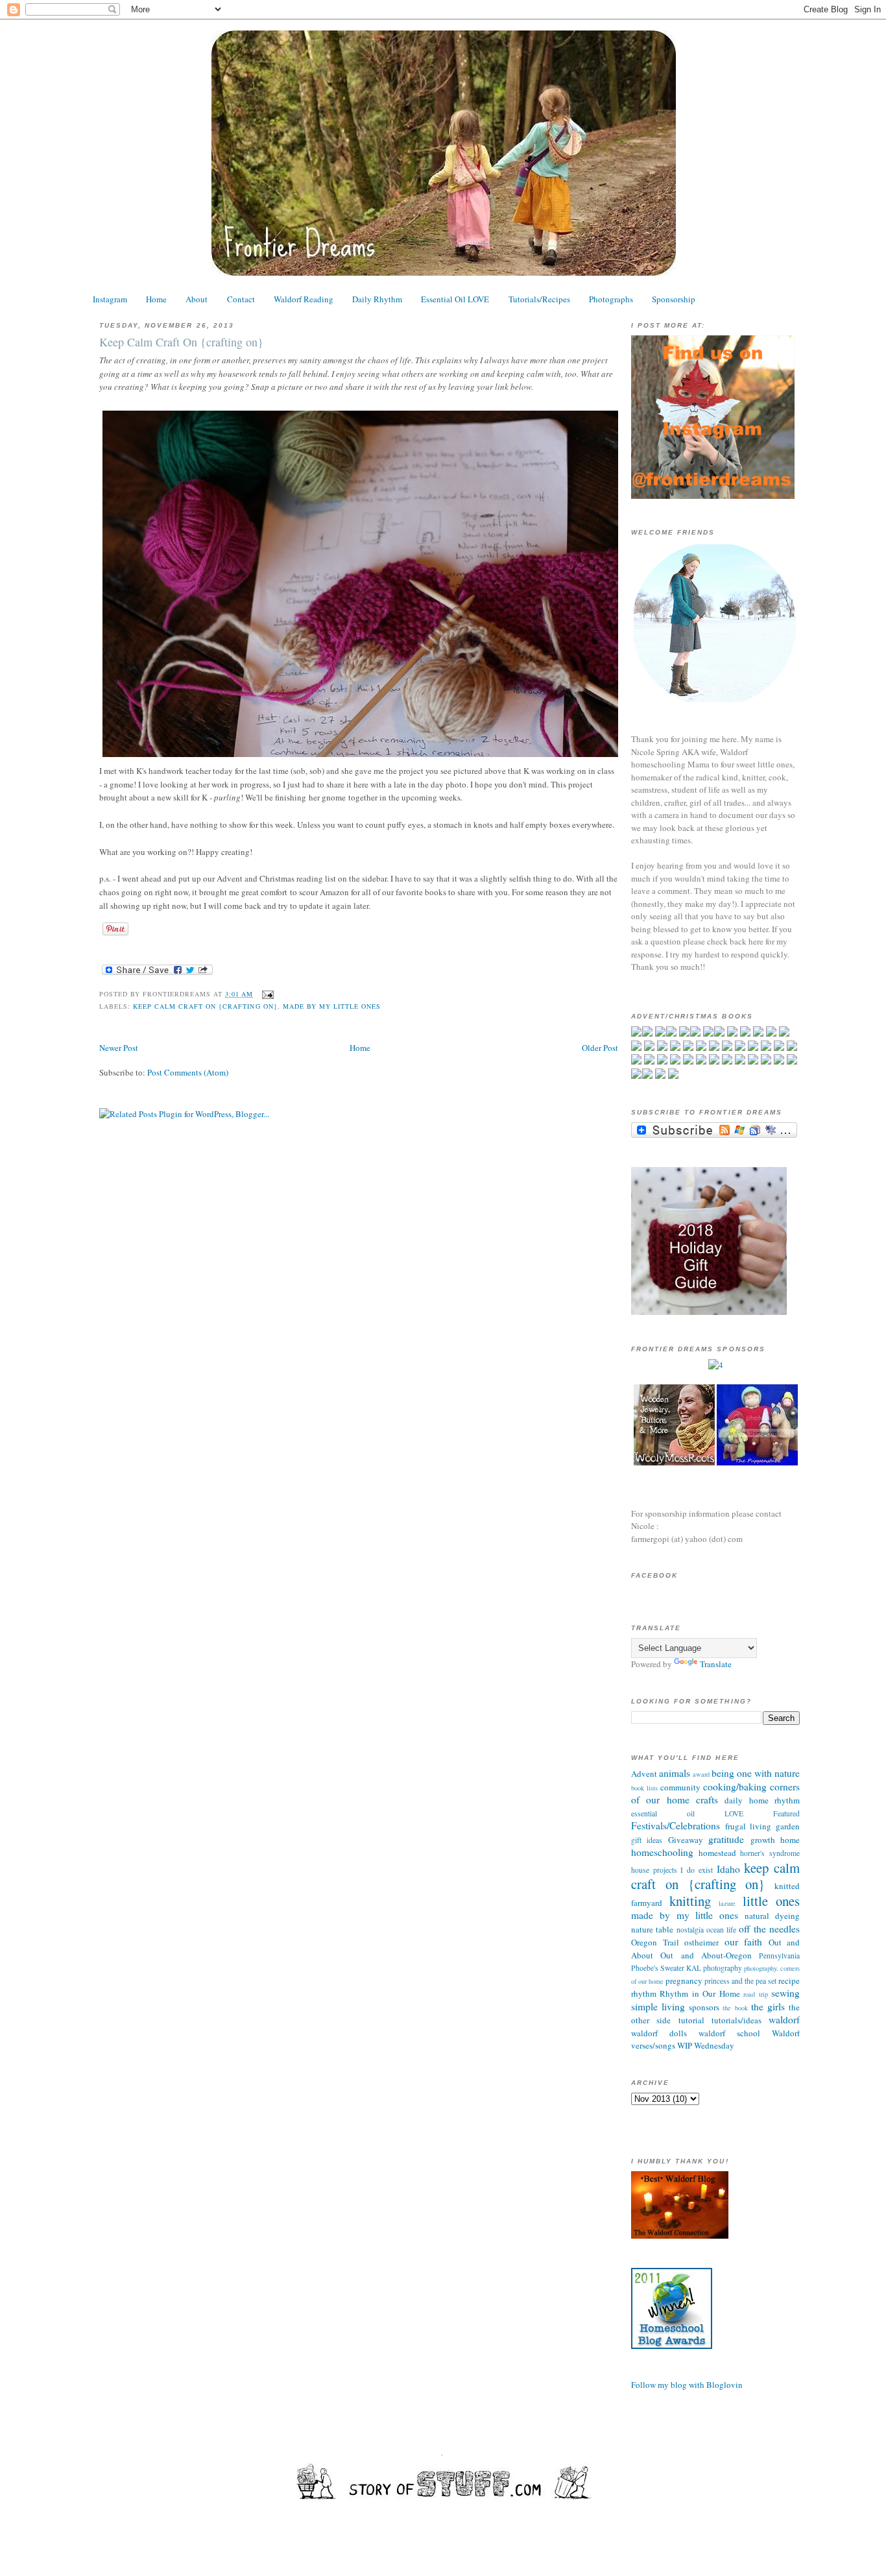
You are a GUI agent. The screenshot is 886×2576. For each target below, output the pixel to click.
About (197, 299)
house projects (654, 1870)
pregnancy (684, 1980)
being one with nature (756, 1773)
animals (675, 1773)
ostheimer (701, 1942)
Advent (644, 1774)
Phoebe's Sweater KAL (666, 1968)
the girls (768, 2006)
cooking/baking (735, 1787)
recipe (789, 1980)
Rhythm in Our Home (700, 1993)
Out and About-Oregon (706, 1955)
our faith (744, 1942)
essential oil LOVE (687, 1813)
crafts (707, 1800)
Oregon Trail (655, 1942)
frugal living (748, 1826)
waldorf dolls (659, 2033)
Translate (716, 1664)
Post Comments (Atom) (188, 1072)
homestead (717, 1853)
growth (763, 1840)
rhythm (644, 1993)
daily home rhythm (762, 1800)
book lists (644, 1788)
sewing (785, 1993)
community (680, 1787)
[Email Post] (266, 994)
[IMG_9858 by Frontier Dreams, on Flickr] (362, 757)
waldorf (784, 2019)
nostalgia (690, 1930)
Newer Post (119, 1048)
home (790, 1840)
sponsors (704, 2007)
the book (735, 2008)
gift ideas (647, 1840)
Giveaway (686, 1840)
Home (156, 299)
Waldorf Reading (304, 299)
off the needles (769, 1929)
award (701, 1774)
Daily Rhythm (377, 299)
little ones (772, 1901)
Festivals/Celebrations (676, 1825)
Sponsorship (674, 299)
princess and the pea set (740, 1981)
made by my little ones (332, 1006)
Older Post (600, 1048)
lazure (727, 1903)
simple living (658, 2006)
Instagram (110, 299)
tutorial (691, 2020)
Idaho (728, 1869)
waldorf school (729, 2033)
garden (788, 1826)
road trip (755, 1994)
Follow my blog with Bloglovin (687, 2385)
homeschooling (662, 1852)
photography (723, 1968)
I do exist (696, 1870)
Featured (786, 1813)
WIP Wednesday (706, 2045)
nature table (652, 1929)
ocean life (721, 1930)
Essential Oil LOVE (455, 299)
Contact (241, 299)
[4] (716, 1365)
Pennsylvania (779, 1956)
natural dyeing (772, 1916)
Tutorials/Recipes (539, 299)
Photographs (611, 299)
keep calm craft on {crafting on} (205, 1006)
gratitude (726, 1839)
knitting (690, 1901)
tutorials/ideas (736, 2020)
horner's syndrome (770, 1853)
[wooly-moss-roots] (674, 1462)
